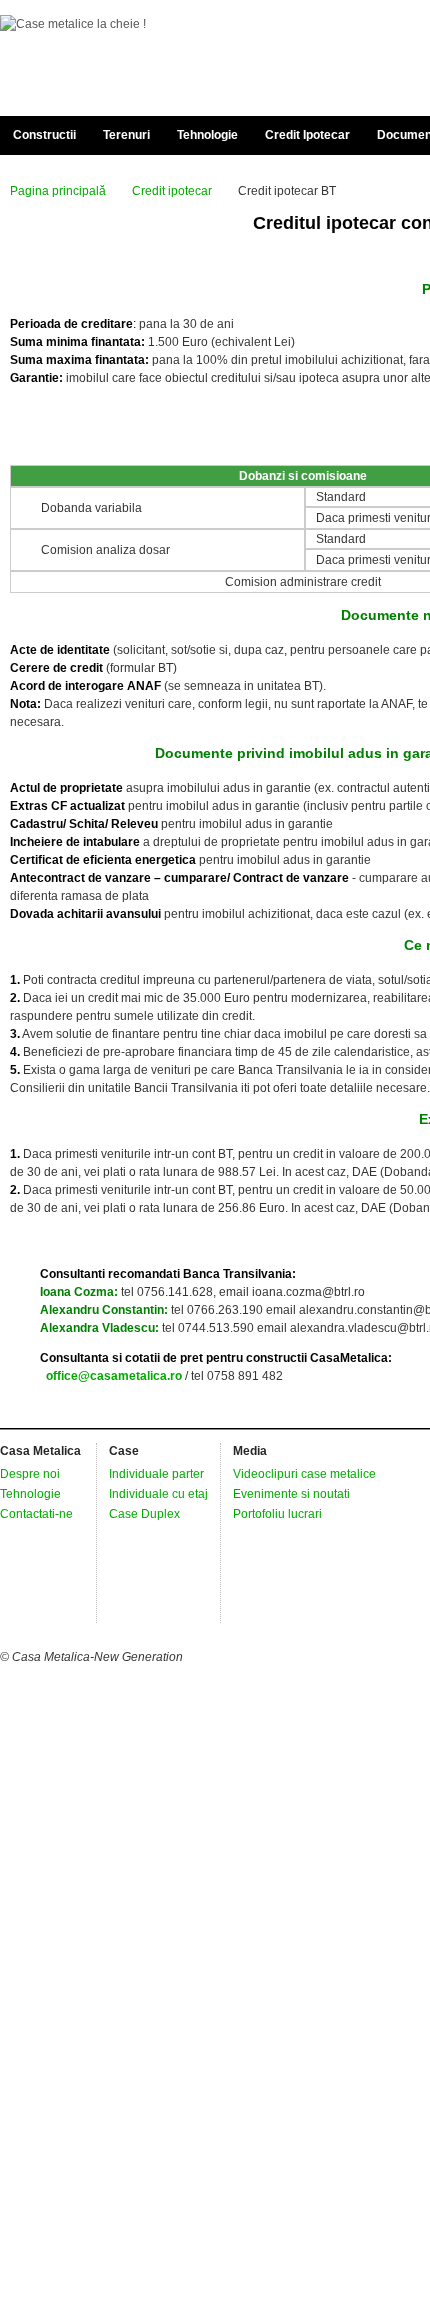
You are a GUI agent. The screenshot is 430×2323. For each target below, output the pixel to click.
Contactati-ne (36, 1514)
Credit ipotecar (172, 191)
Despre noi (30, 1474)
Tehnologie (30, 1494)
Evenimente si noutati (291, 1494)
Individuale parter (156, 1474)
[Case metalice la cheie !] (73, 24)
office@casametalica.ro (114, 1376)
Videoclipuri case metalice (304, 1474)
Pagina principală (58, 191)
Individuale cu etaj (158, 1494)
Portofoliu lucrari (277, 1514)
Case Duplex (144, 1514)
